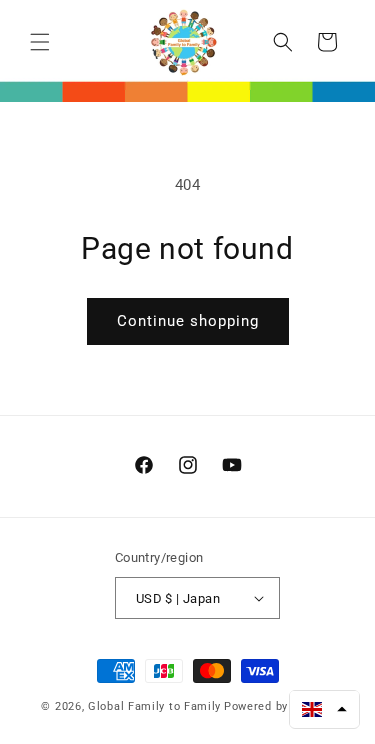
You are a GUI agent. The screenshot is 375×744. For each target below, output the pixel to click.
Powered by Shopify (279, 706)
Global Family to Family (154, 706)
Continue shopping (188, 321)
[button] (40, 42)
